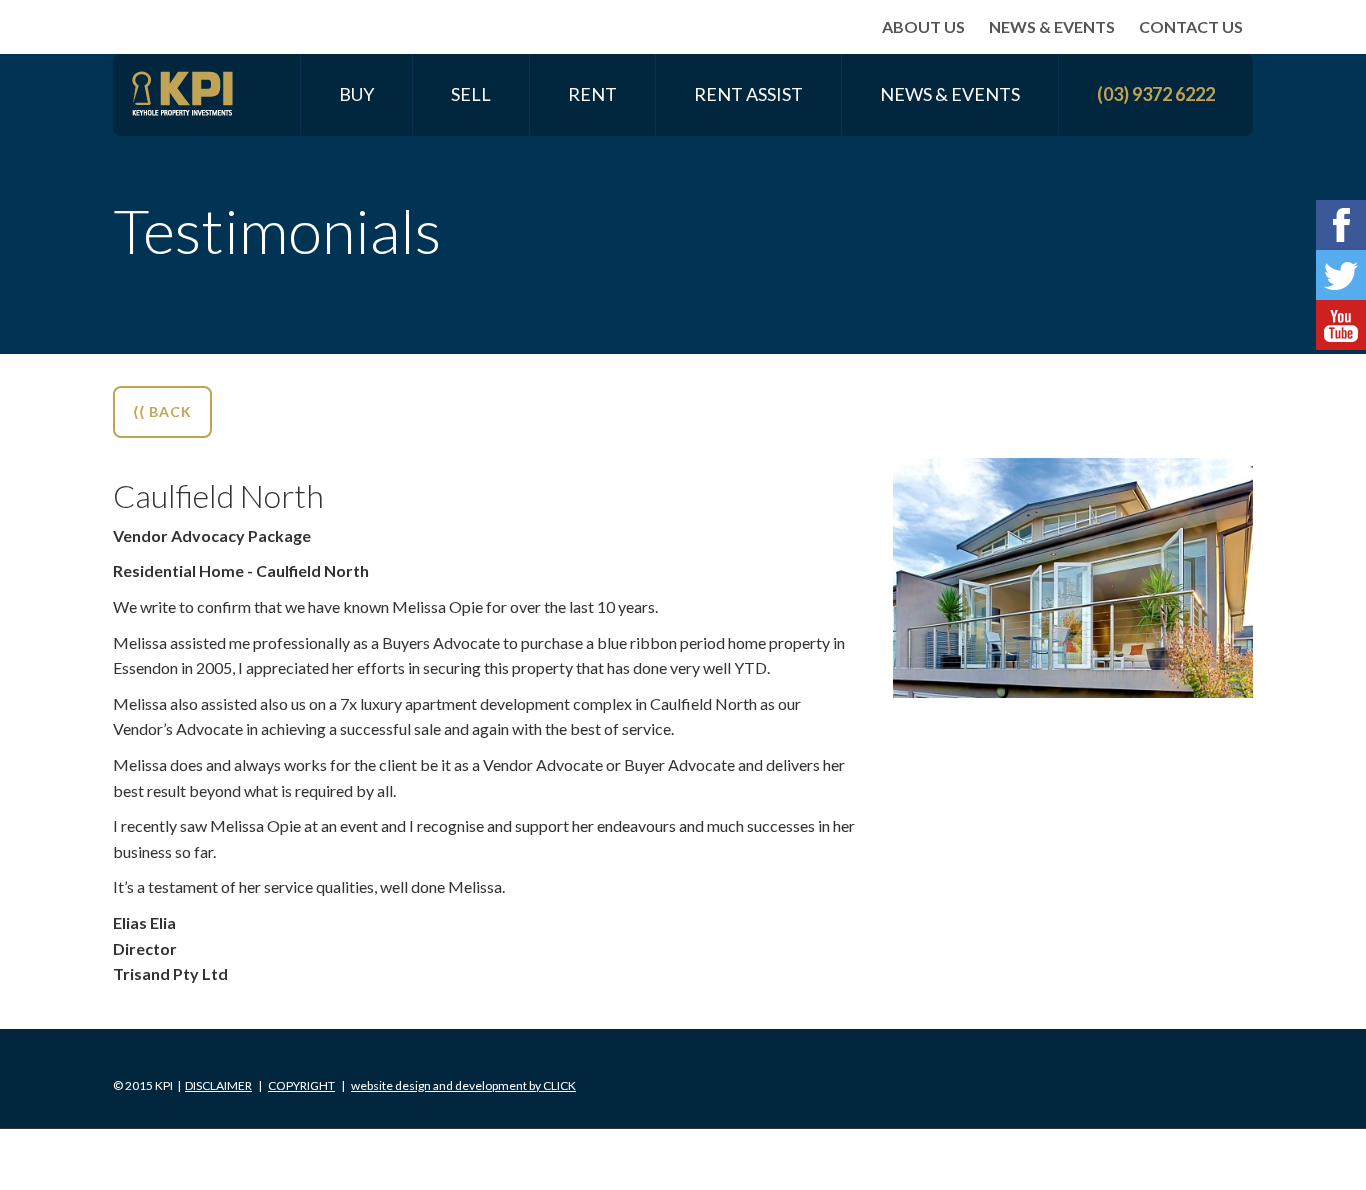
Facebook (1341, 225)
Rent (592, 94)
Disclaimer (218, 1085)
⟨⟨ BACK (162, 411)
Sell (471, 94)
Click (463, 1085)
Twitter (1341, 275)
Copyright (301, 1085)
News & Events (1052, 26)
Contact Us (1191, 26)
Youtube (1341, 325)
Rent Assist (748, 94)
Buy (356, 94)
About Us (923, 26)
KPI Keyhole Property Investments (182, 94)
